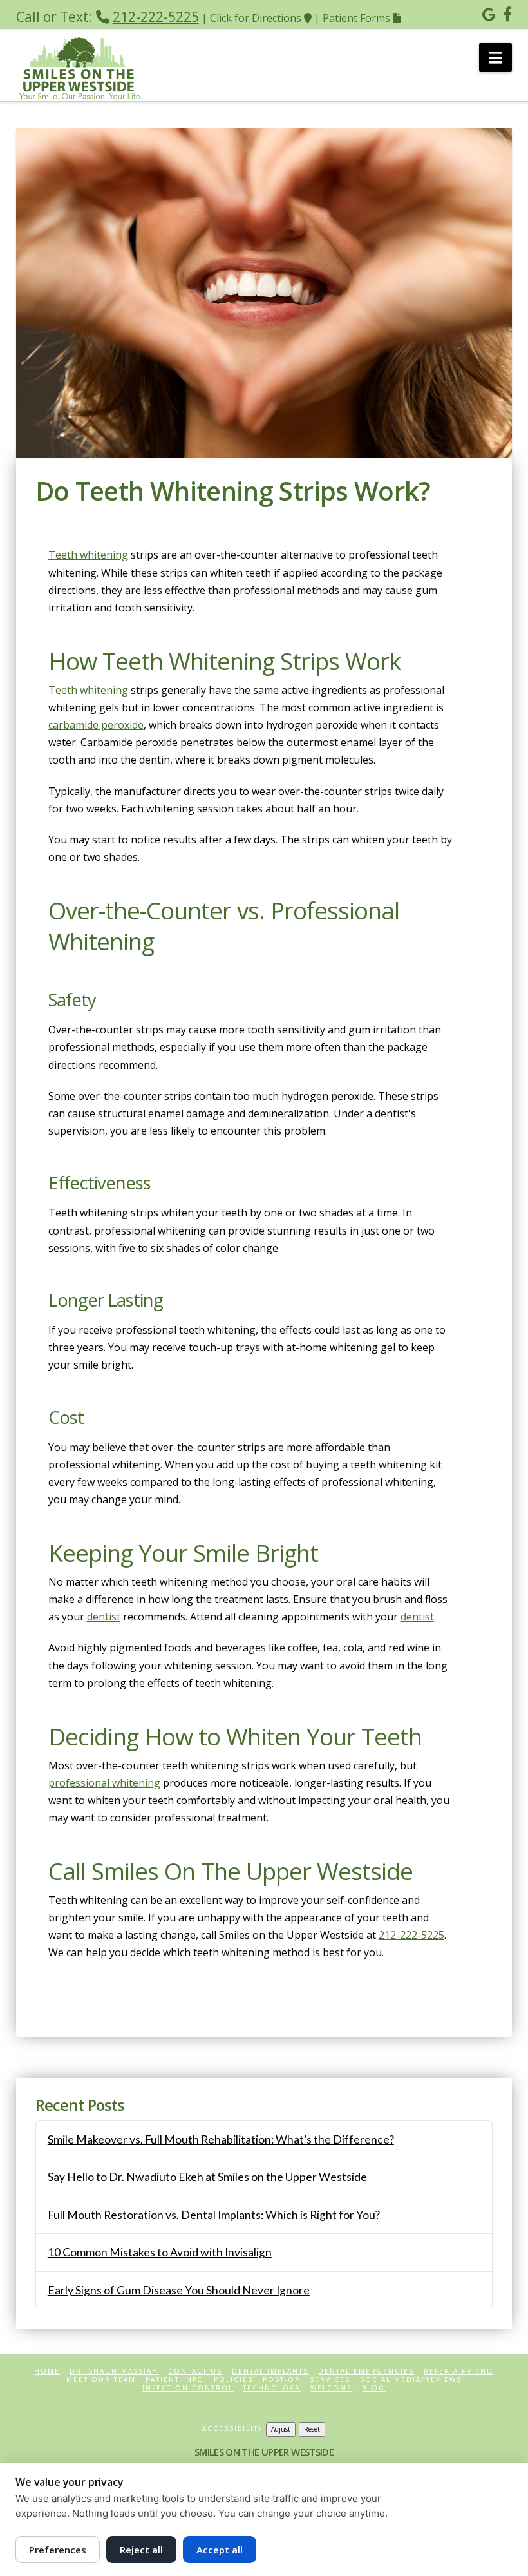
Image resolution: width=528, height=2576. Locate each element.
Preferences (58, 2550)
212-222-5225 (156, 17)
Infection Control (188, 2388)
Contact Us (195, 2371)
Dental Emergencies (366, 2371)
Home (47, 2371)
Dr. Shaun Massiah (114, 2371)
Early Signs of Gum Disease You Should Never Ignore (179, 2290)
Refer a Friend (458, 2371)
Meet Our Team (101, 2380)
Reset (312, 2429)
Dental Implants (270, 2371)
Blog (373, 2388)
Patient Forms (356, 18)
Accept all (220, 2550)
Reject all (141, 2550)
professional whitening (104, 1783)
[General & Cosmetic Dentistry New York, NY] (80, 66)
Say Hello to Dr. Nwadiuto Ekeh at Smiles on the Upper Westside (207, 2177)
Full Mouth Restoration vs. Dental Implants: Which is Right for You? (214, 2215)
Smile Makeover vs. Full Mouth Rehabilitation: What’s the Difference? (221, 2139)
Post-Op (281, 2380)
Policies (233, 2380)
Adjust (281, 2429)
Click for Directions (256, 18)
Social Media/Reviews (411, 2380)
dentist (104, 1617)
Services (330, 2380)
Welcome (331, 2388)
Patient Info (175, 2380)
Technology (272, 2388)
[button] (495, 57)
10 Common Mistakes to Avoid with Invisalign (160, 2252)
